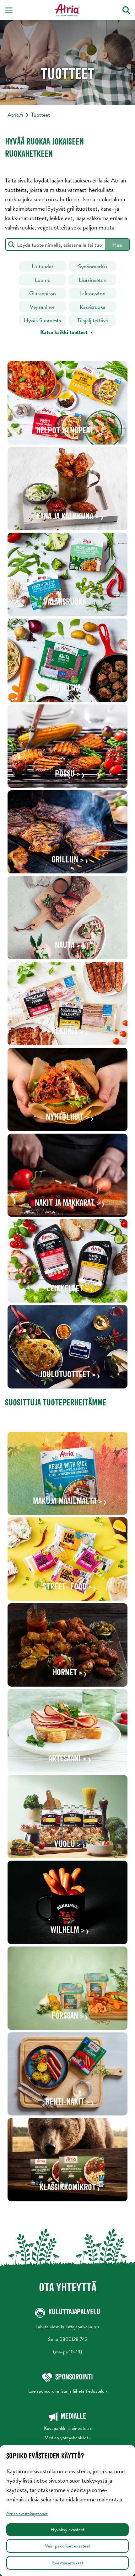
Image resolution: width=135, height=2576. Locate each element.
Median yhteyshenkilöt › (67, 2438)
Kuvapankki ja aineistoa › (68, 2428)
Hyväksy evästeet (67, 2530)
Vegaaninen (43, 307)
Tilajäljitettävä (93, 320)
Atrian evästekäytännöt (27, 2514)
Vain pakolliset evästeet (67, 2546)
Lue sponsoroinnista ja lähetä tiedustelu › (68, 2391)
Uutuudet (43, 266)
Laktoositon (92, 293)
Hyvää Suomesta (43, 320)
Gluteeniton (43, 293)
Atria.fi (15, 115)
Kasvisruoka (93, 307)
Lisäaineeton (93, 280)
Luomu (43, 280)
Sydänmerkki (93, 266)
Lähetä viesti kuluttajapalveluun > (67, 2327)
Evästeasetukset (68, 2563)
